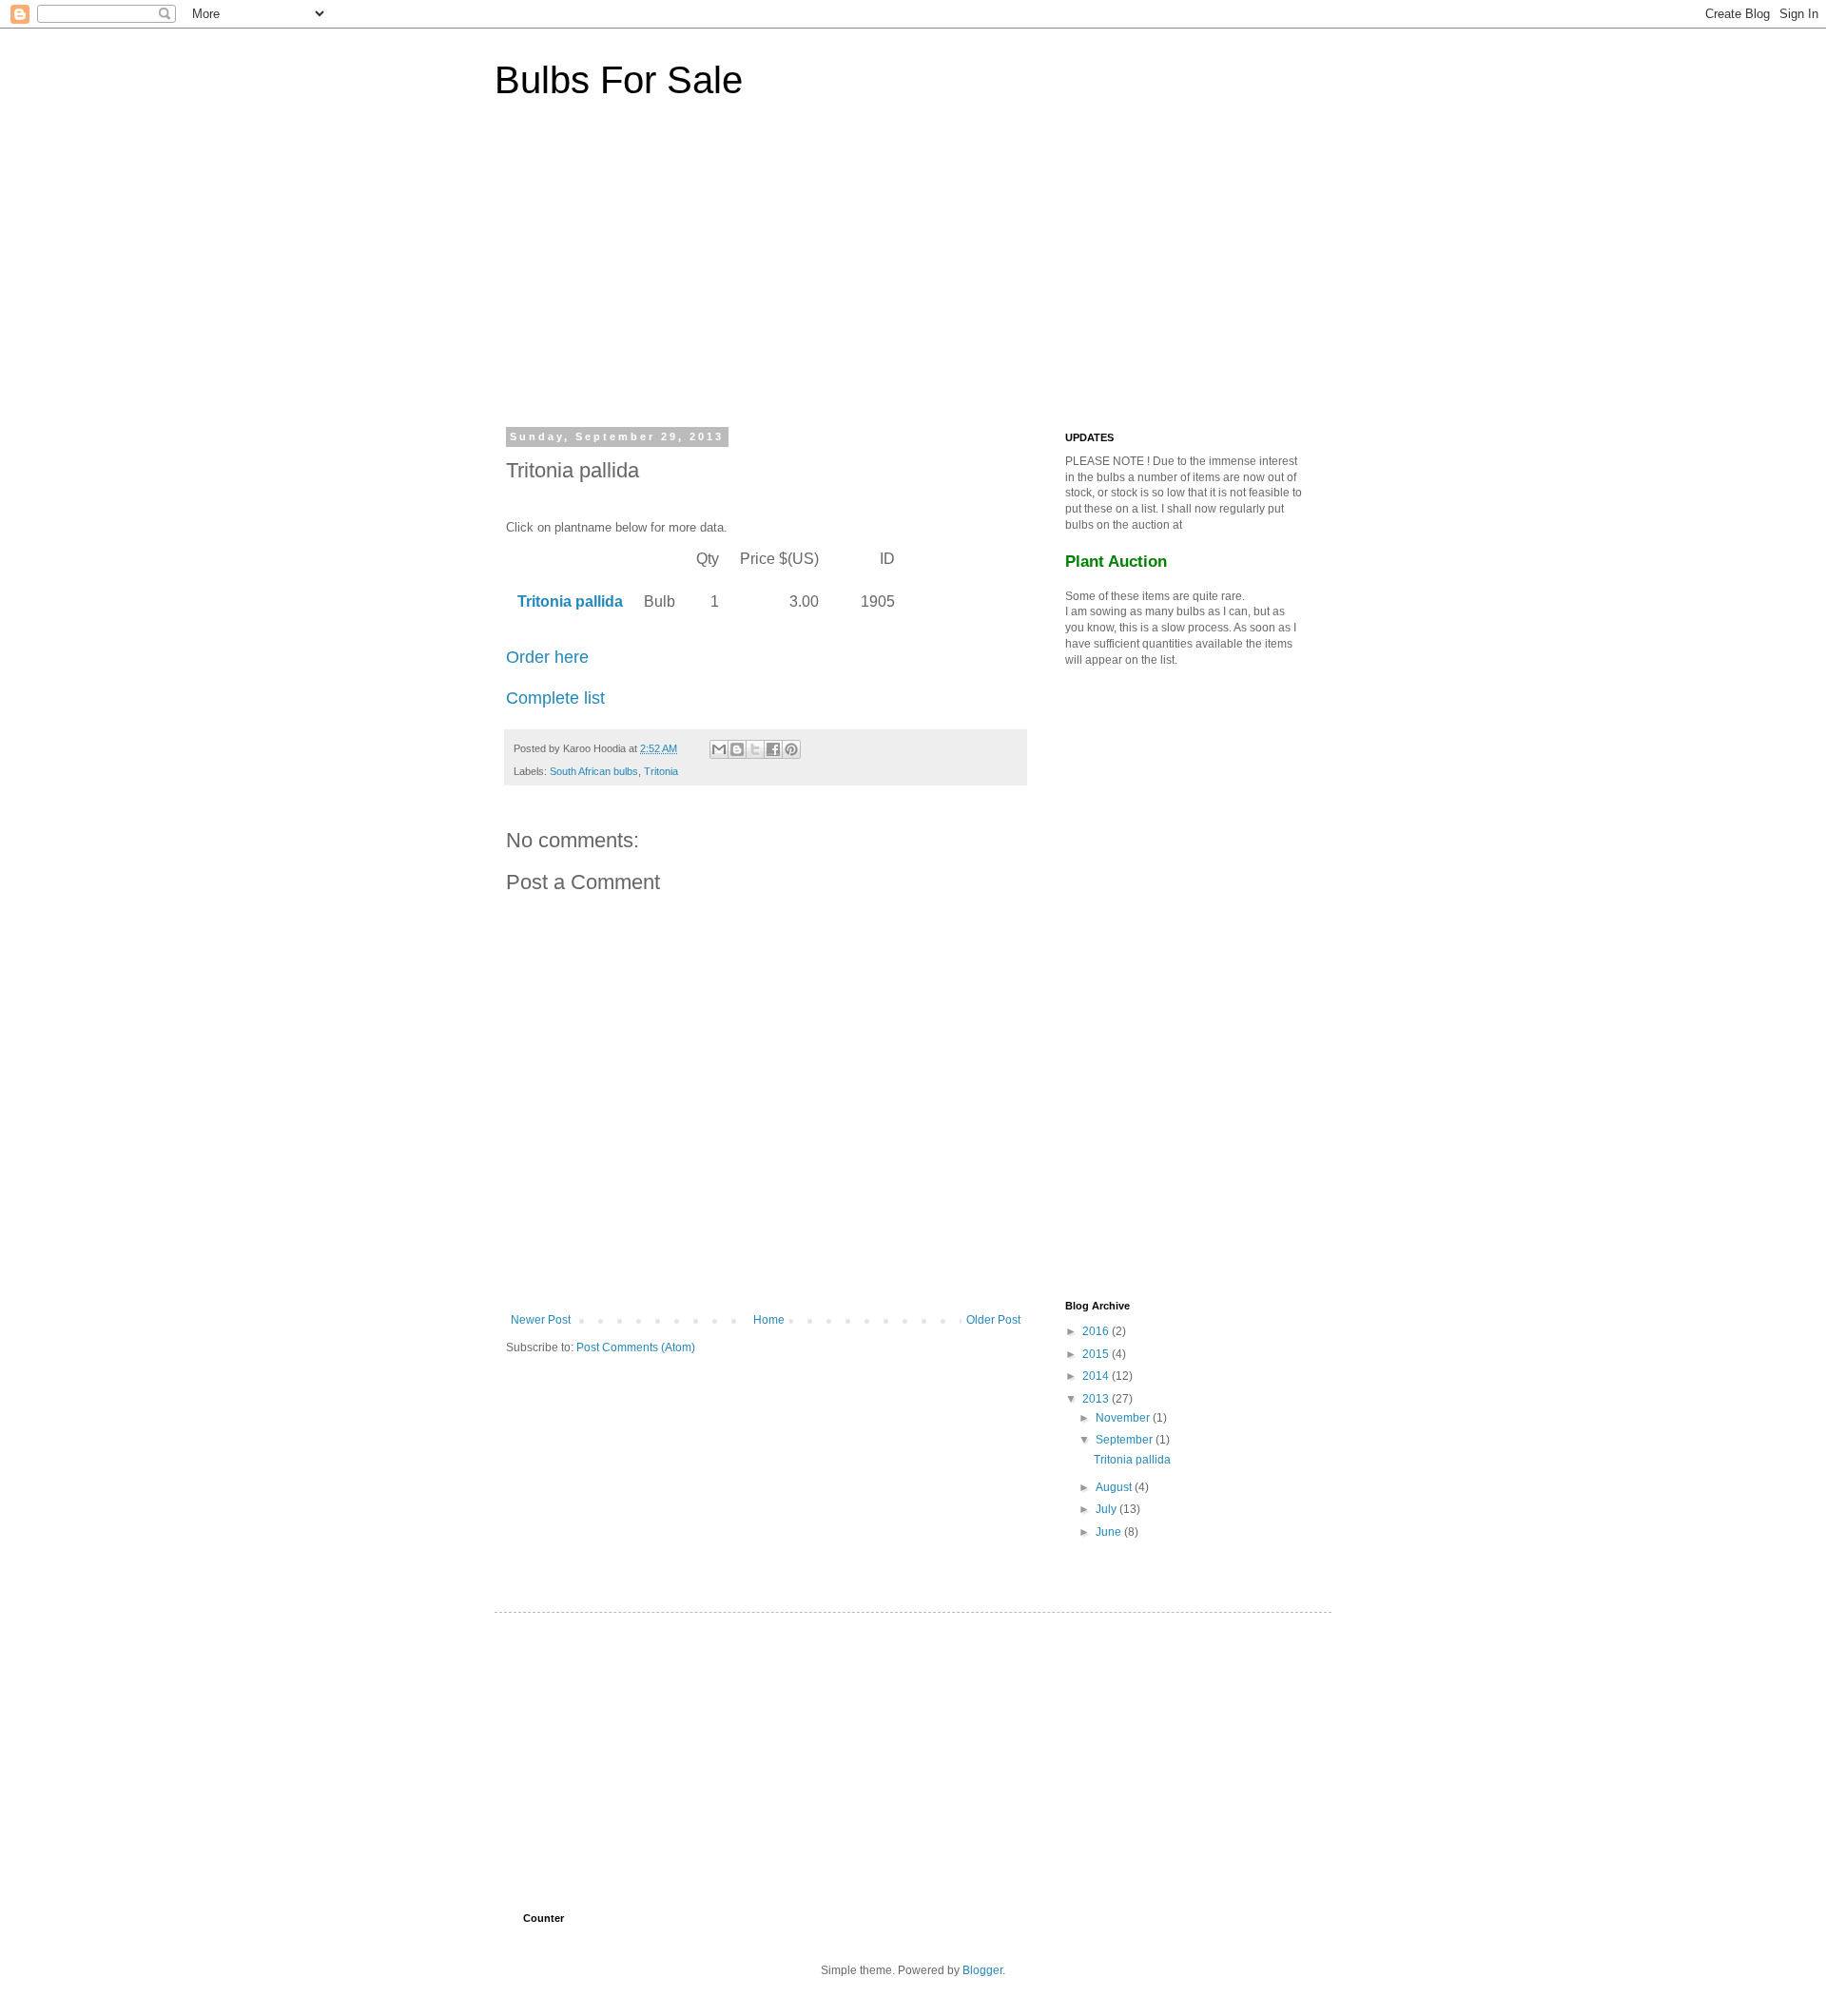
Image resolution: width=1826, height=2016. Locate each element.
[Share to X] (755, 749)
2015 (1097, 1354)
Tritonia (661, 771)
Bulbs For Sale (619, 80)
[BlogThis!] (737, 749)
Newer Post (541, 1320)
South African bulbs (594, 771)
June (1110, 1532)
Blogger (982, 1970)
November (1124, 1418)
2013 (1097, 1399)
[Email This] (719, 749)
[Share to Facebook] (773, 749)
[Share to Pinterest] (791, 749)
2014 (1097, 1376)
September (1126, 1440)
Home (769, 1320)
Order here (547, 657)
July (1107, 1509)
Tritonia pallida (1132, 1460)
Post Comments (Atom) (636, 1347)
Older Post (993, 1320)
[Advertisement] (666, 275)
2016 (1097, 1331)
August (1115, 1487)
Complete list (555, 698)
